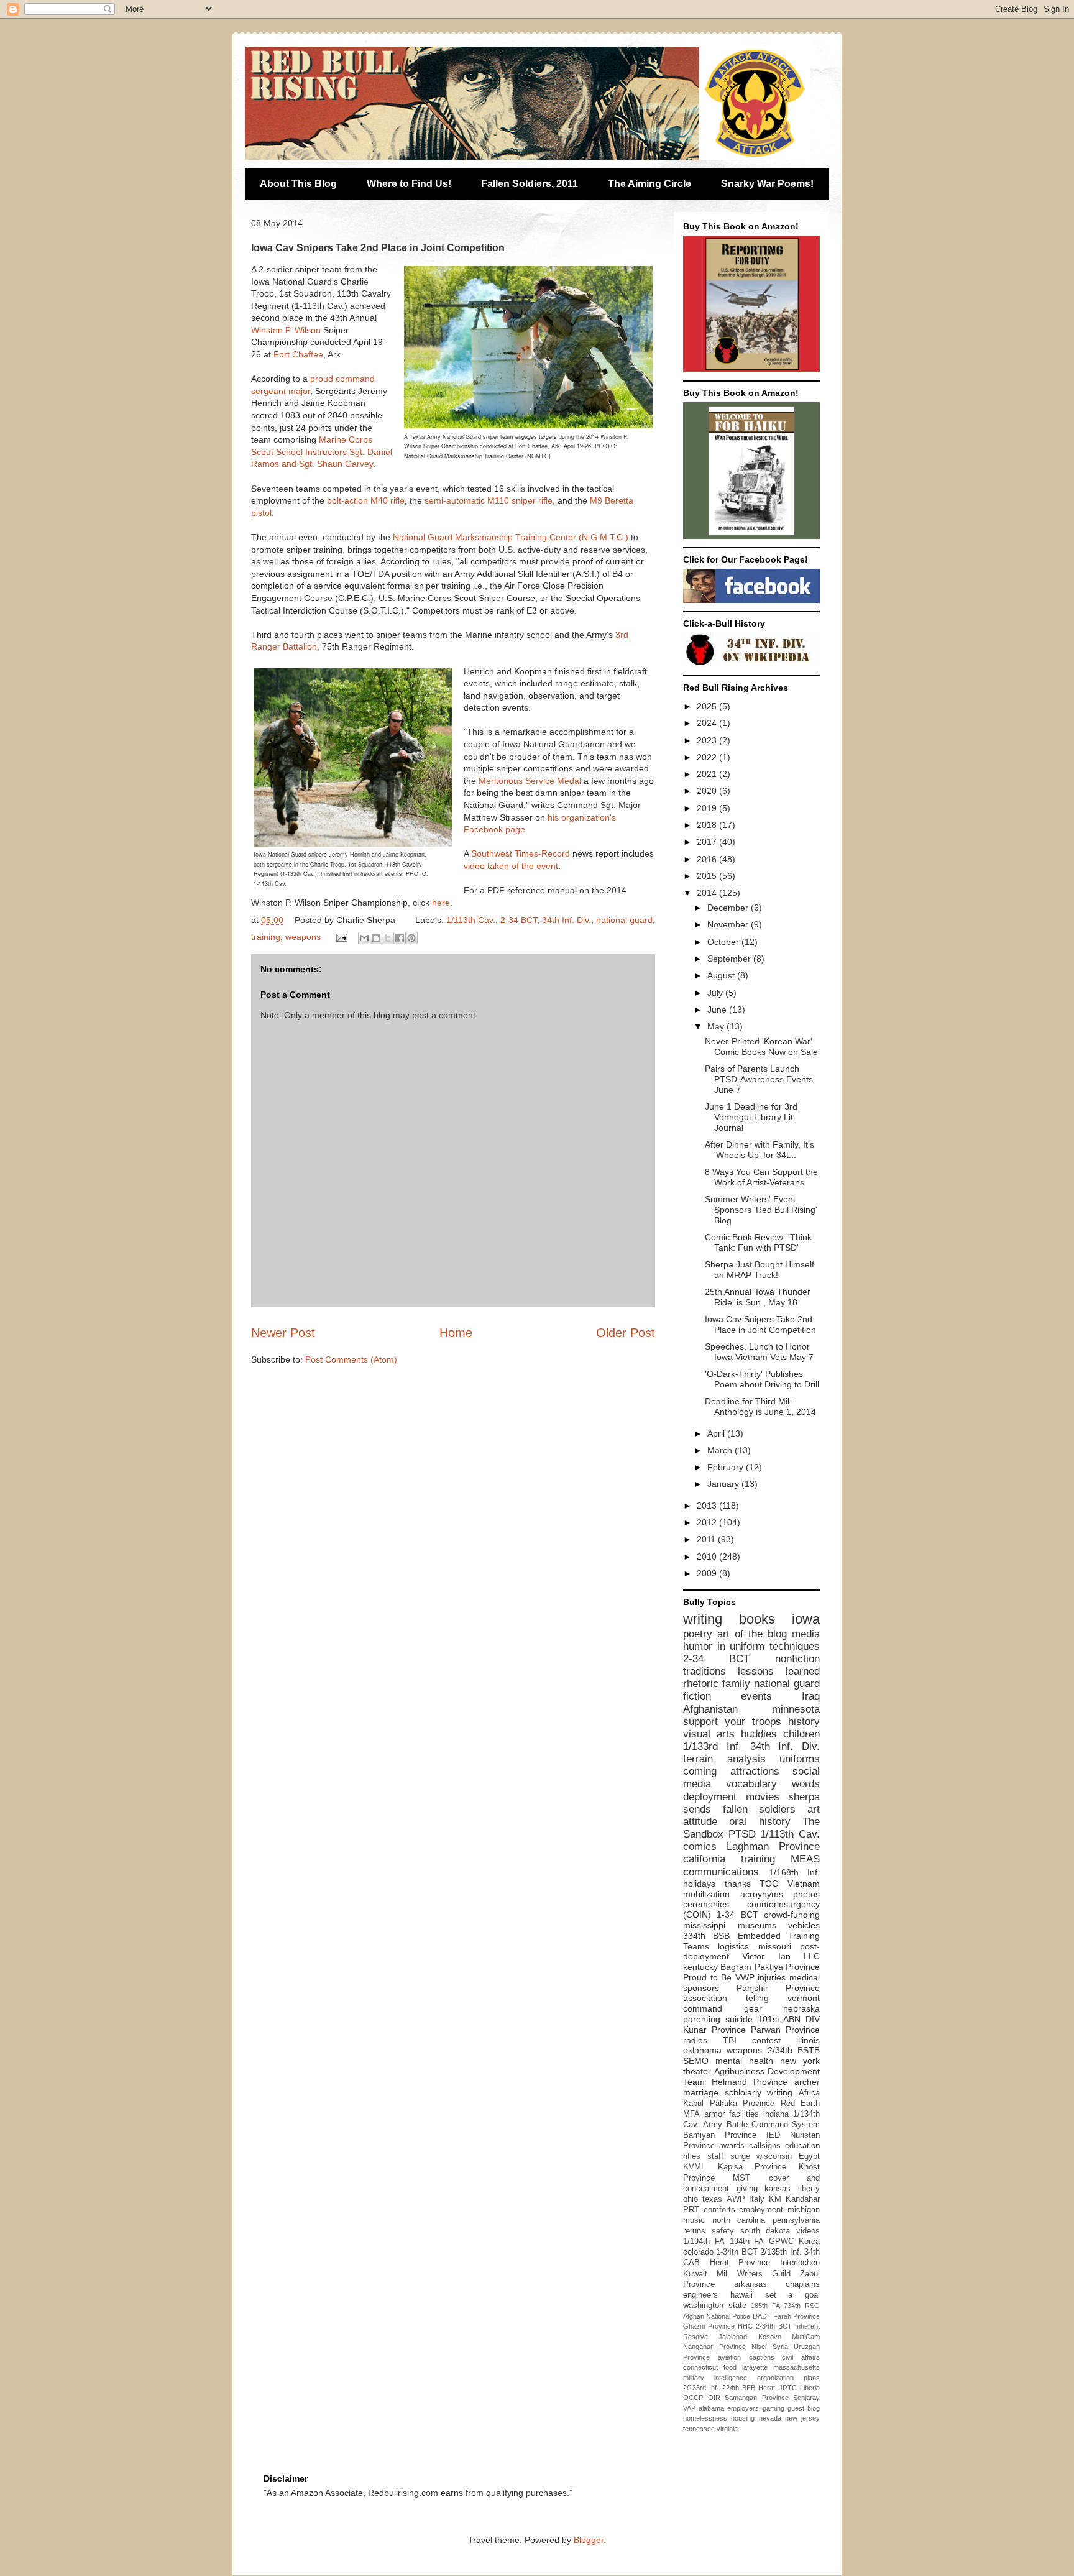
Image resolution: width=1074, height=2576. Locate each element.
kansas (778, 2189)
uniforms (800, 1759)
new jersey (802, 2418)
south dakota (765, 2231)
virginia (727, 2429)
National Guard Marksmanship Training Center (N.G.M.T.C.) (511, 537)
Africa (809, 2093)
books (757, 1619)
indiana (776, 2114)
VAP (689, 2408)
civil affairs (801, 2357)
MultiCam (806, 2337)
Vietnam (804, 1884)
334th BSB (706, 1936)
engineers (700, 2295)
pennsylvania (796, 2220)
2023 (708, 740)
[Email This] (364, 938)
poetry (698, 1634)
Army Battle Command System (761, 2125)
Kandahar (803, 2199)
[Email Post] (341, 937)
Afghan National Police (717, 2316)
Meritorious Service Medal (530, 781)
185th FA (765, 2306)
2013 (708, 1506)
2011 (707, 1539)
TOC (769, 1884)
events (756, 1696)
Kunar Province (714, 2030)
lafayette (755, 2367)
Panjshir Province (778, 1988)
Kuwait (695, 2274)
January (724, 1484)
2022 (708, 757)
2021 (708, 774)
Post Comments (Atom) (351, 1359)
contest (766, 2040)
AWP (736, 2199)
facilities (744, 2114)
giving (747, 2189)
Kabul (693, 2104)
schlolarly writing (759, 2092)
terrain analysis (724, 1759)
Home (456, 1333)
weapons (303, 937)
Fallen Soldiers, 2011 (530, 184)
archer (807, 2082)
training (266, 937)
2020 (708, 791)
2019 (708, 808)
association (705, 1998)
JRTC (788, 2388)
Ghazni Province (709, 2326)
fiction (697, 1696)
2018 (708, 825)
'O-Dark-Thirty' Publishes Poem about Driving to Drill (762, 1379)
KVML (694, 2167)
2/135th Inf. (781, 2252)
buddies (759, 1734)
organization (775, 2378)
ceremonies (706, 1904)
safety (723, 2231)
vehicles (804, 1925)
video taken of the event (511, 866)
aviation (729, 2357)
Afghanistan (710, 1709)
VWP (745, 1977)
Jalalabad (733, 2337)
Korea (809, 2242)
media (806, 1634)
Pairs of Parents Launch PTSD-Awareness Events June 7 (759, 1079)
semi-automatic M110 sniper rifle (489, 500)
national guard (624, 920)
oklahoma (702, 2050)
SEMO (696, 2061)
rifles (692, 2156)
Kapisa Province (752, 2167)
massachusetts (796, 2367)
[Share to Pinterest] (411, 938)
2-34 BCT (519, 920)
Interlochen (800, 2263)
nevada (770, 2418)
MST (741, 2178)
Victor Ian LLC (781, 1956)
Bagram (736, 1967)
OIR (714, 2398)
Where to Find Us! (409, 184)
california (704, 1859)
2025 (708, 706)
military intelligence (715, 2378)
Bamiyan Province (720, 2135)
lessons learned (779, 1671)
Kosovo (770, 2337)
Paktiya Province (787, 1967)
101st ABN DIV (789, 2019)
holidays (699, 1884)
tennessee (699, 2429)
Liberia (810, 2388)
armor (714, 2114)
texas (712, 2199)
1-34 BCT (737, 1915)
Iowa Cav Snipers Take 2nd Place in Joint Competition (760, 1324)
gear (753, 2008)
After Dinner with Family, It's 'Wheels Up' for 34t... (760, 1150)
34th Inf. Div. (567, 920)
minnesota (796, 1709)
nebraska (801, 2008)
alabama (711, 2408)
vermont (804, 1998)
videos (808, 2231)
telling (757, 1998)
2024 (708, 723)
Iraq (811, 1696)
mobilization (706, 1894)
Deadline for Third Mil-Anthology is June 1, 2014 (760, 1406)
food (730, 2367)
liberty (809, 2189)
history (804, 1722)
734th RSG (802, 2306)
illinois (808, 2040)
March (721, 1450)
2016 (708, 859)
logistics (733, 1946)
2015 (708, 876)
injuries (772, 1977)
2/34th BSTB (794, 2050)
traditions (705, 1671)
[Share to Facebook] (400, 938)
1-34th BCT (737, 2252)
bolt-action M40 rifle (366, 500)
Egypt (809, 2156)
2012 (708, 1522)
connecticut (700, 2367)
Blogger (589, 2540)
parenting (702, 2019)
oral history (760, 1822)
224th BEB (739, 2388)
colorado (698, 2252)
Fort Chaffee (298, 354)
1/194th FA (704, 2242)
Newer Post (283, 1333)
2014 (708, 893)
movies (763, 1797)
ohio (691, 2199)
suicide (739, 2019)
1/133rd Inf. (712, 1746)
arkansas (750, 2284)
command (703, 2008)
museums (757, 1925)
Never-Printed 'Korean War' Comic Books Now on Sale (761, 1046)
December (729, 908)
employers (743, 2408)
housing (743, 2418)
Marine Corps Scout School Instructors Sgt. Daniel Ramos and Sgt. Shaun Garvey (322, 452)
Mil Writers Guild (754, 2274)
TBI (730, 2040)
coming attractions (731, 1771)
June (718, 1010)
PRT (691, 2210)
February (727, 1467)
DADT (762, 2316)
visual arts (709, 1734)
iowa (806, 1619)
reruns (694, 2231)
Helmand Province (750, 2082)
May (717, 1026)
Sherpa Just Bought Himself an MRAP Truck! (760, 1270)
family (736, 1684)
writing (703, 1619)
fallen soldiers (760, 1809)
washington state (715, 2306)
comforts (719, 2210)
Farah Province (796, 2316)
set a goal (793, 2295)
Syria (780, 2347)
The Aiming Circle (649, 184)
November (729, 924)
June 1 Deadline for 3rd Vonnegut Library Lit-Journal (751, 1117)
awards (732, 2146)
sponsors (701, 1988)
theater (697, 2071)
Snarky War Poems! (767, 184)
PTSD (742, 1834)
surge (740, 2156)
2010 (708, 1557)
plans (812, 2378)
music (694, 2220)
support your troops (732, 1722)
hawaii (741, 2295)
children (801, 1734)
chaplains (803, 2284)
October (724, 942)
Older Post (626, 1333)
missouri (775, 1946)
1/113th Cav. (471, 920)
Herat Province (740, 2263)
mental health (744, 2061)
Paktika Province (742, 2104)
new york (800, 2061)
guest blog (804, 2408)
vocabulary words (773, 1784)
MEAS (805, 1859)
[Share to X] (388, 938)
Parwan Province (785, 2030)
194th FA (747, 2242)
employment (761, 2210)
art (814, 1809)
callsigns (765, 2146)
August (722, 975)
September (730, 959)
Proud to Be (707, 1977)
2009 (708, 1573)
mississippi (704, 1925)
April (717, 1433)
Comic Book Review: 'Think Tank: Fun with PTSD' (758, 1242)
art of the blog (752, 1634)
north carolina (739, 2220)
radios (695, 2040)
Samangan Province (757, 2398)
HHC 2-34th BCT (765, 2326)
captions (762, 2357)
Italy (757, 2199)
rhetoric (701, 1684)
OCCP (693, 2398)
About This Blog (298, 184)
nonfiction (797, 1659)
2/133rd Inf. (701, 2388)
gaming (773, 2408)
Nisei (759, 2347)
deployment (710, 1797)
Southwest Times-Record (521, 853)
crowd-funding (792, 1915)
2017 (708, 842)
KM (775, 2199)
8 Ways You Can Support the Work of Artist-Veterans (761, 1177)
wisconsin (774, 2156)
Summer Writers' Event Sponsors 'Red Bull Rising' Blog (761, 1210)
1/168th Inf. (795, 1872)
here (441, 903)
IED (773, 2135)
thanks (738, 1884)
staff (715, 2156)
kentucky (700, 1967)
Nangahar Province (714, 2347)
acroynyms (762, 1894)
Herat (767, 2388)
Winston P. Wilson (286, 330)
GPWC (781, 2242)
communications (721, 1872)
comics (700, 1847)
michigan (804, 2210)
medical (805, 1977)
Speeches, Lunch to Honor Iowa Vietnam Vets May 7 (759, 1352)
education (802, 2146)
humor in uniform (724, 1646)
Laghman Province (773, 1847)
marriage (701, 2092)
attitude (700, 1822)
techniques (795, 1646)
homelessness (705, 2418)
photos (806, 1894)
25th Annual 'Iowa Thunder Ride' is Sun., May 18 (758, 1297)
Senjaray (806, 2398)
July (716, 993)
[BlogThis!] (376, 938)
